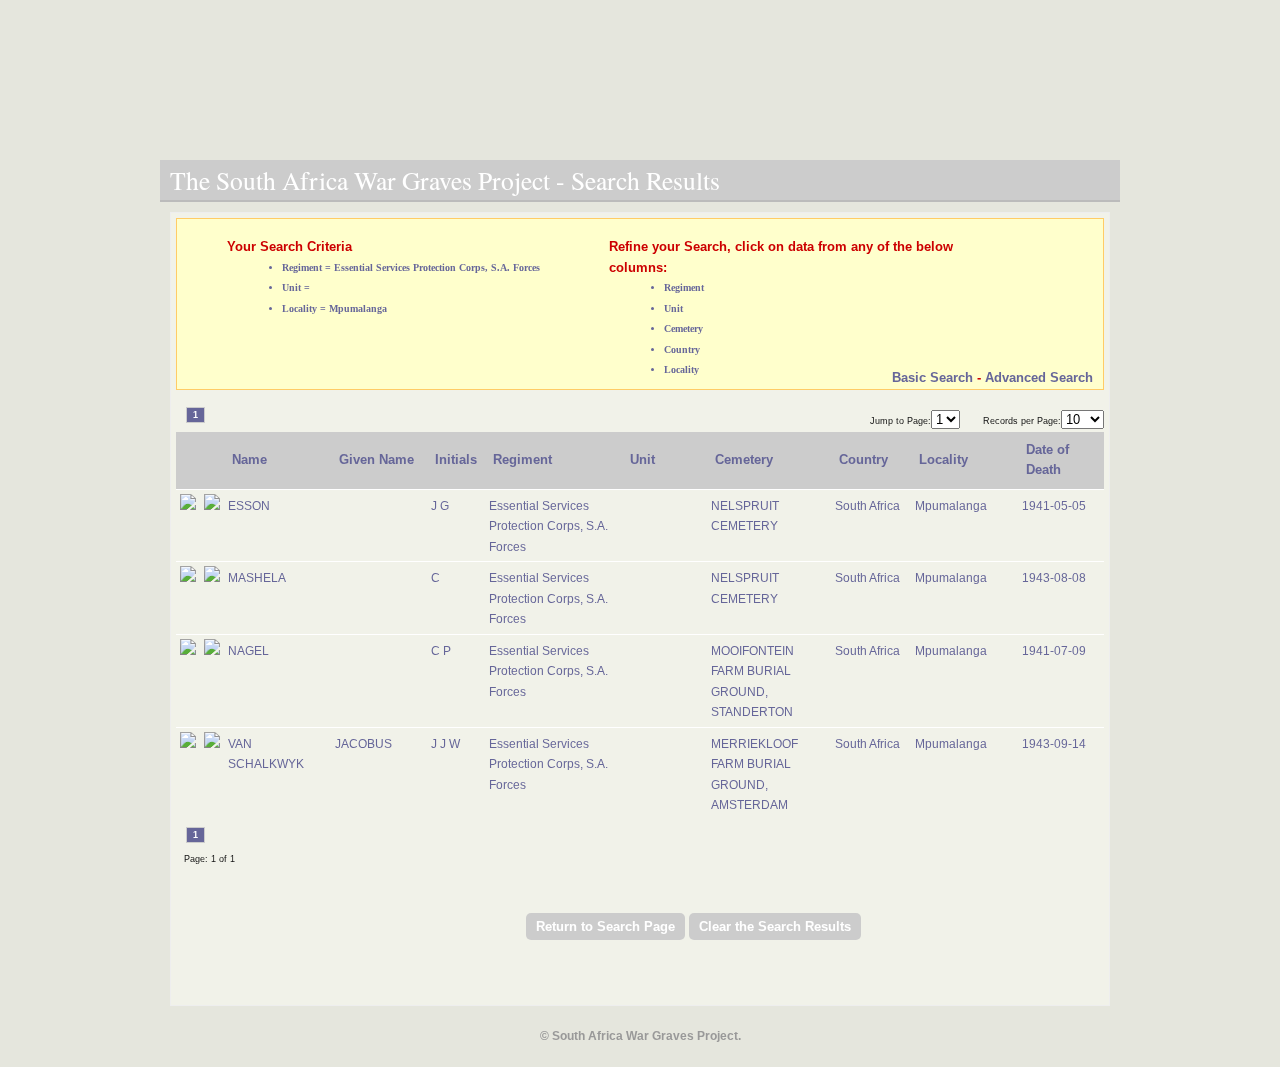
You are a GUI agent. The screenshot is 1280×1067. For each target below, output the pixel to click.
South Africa (867, 506)
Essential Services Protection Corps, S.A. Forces (548, 526)
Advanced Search (1039, 377)
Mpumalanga (951, 506)
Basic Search (932, 377)
